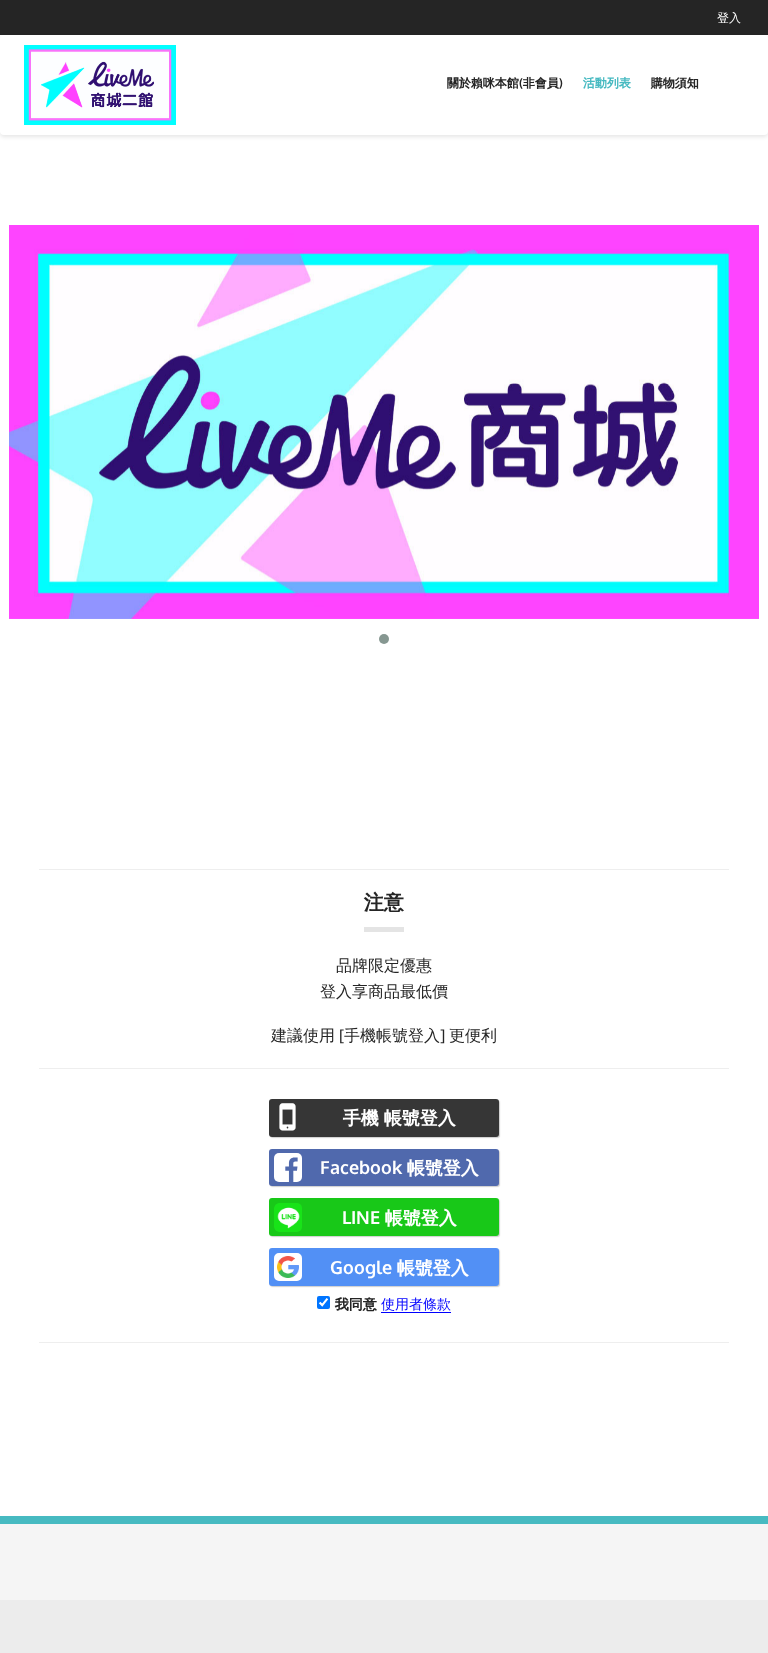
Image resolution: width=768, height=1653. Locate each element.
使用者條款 (416, 1303)
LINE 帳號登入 (399, 1217)
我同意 (356, 1303)
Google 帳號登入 (399, 1267)
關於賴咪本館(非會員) (505, 82)
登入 (729, 17)
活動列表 (607, 82)
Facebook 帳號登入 (399, 1167)
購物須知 (675, 82)
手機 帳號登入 (399, 1117)
